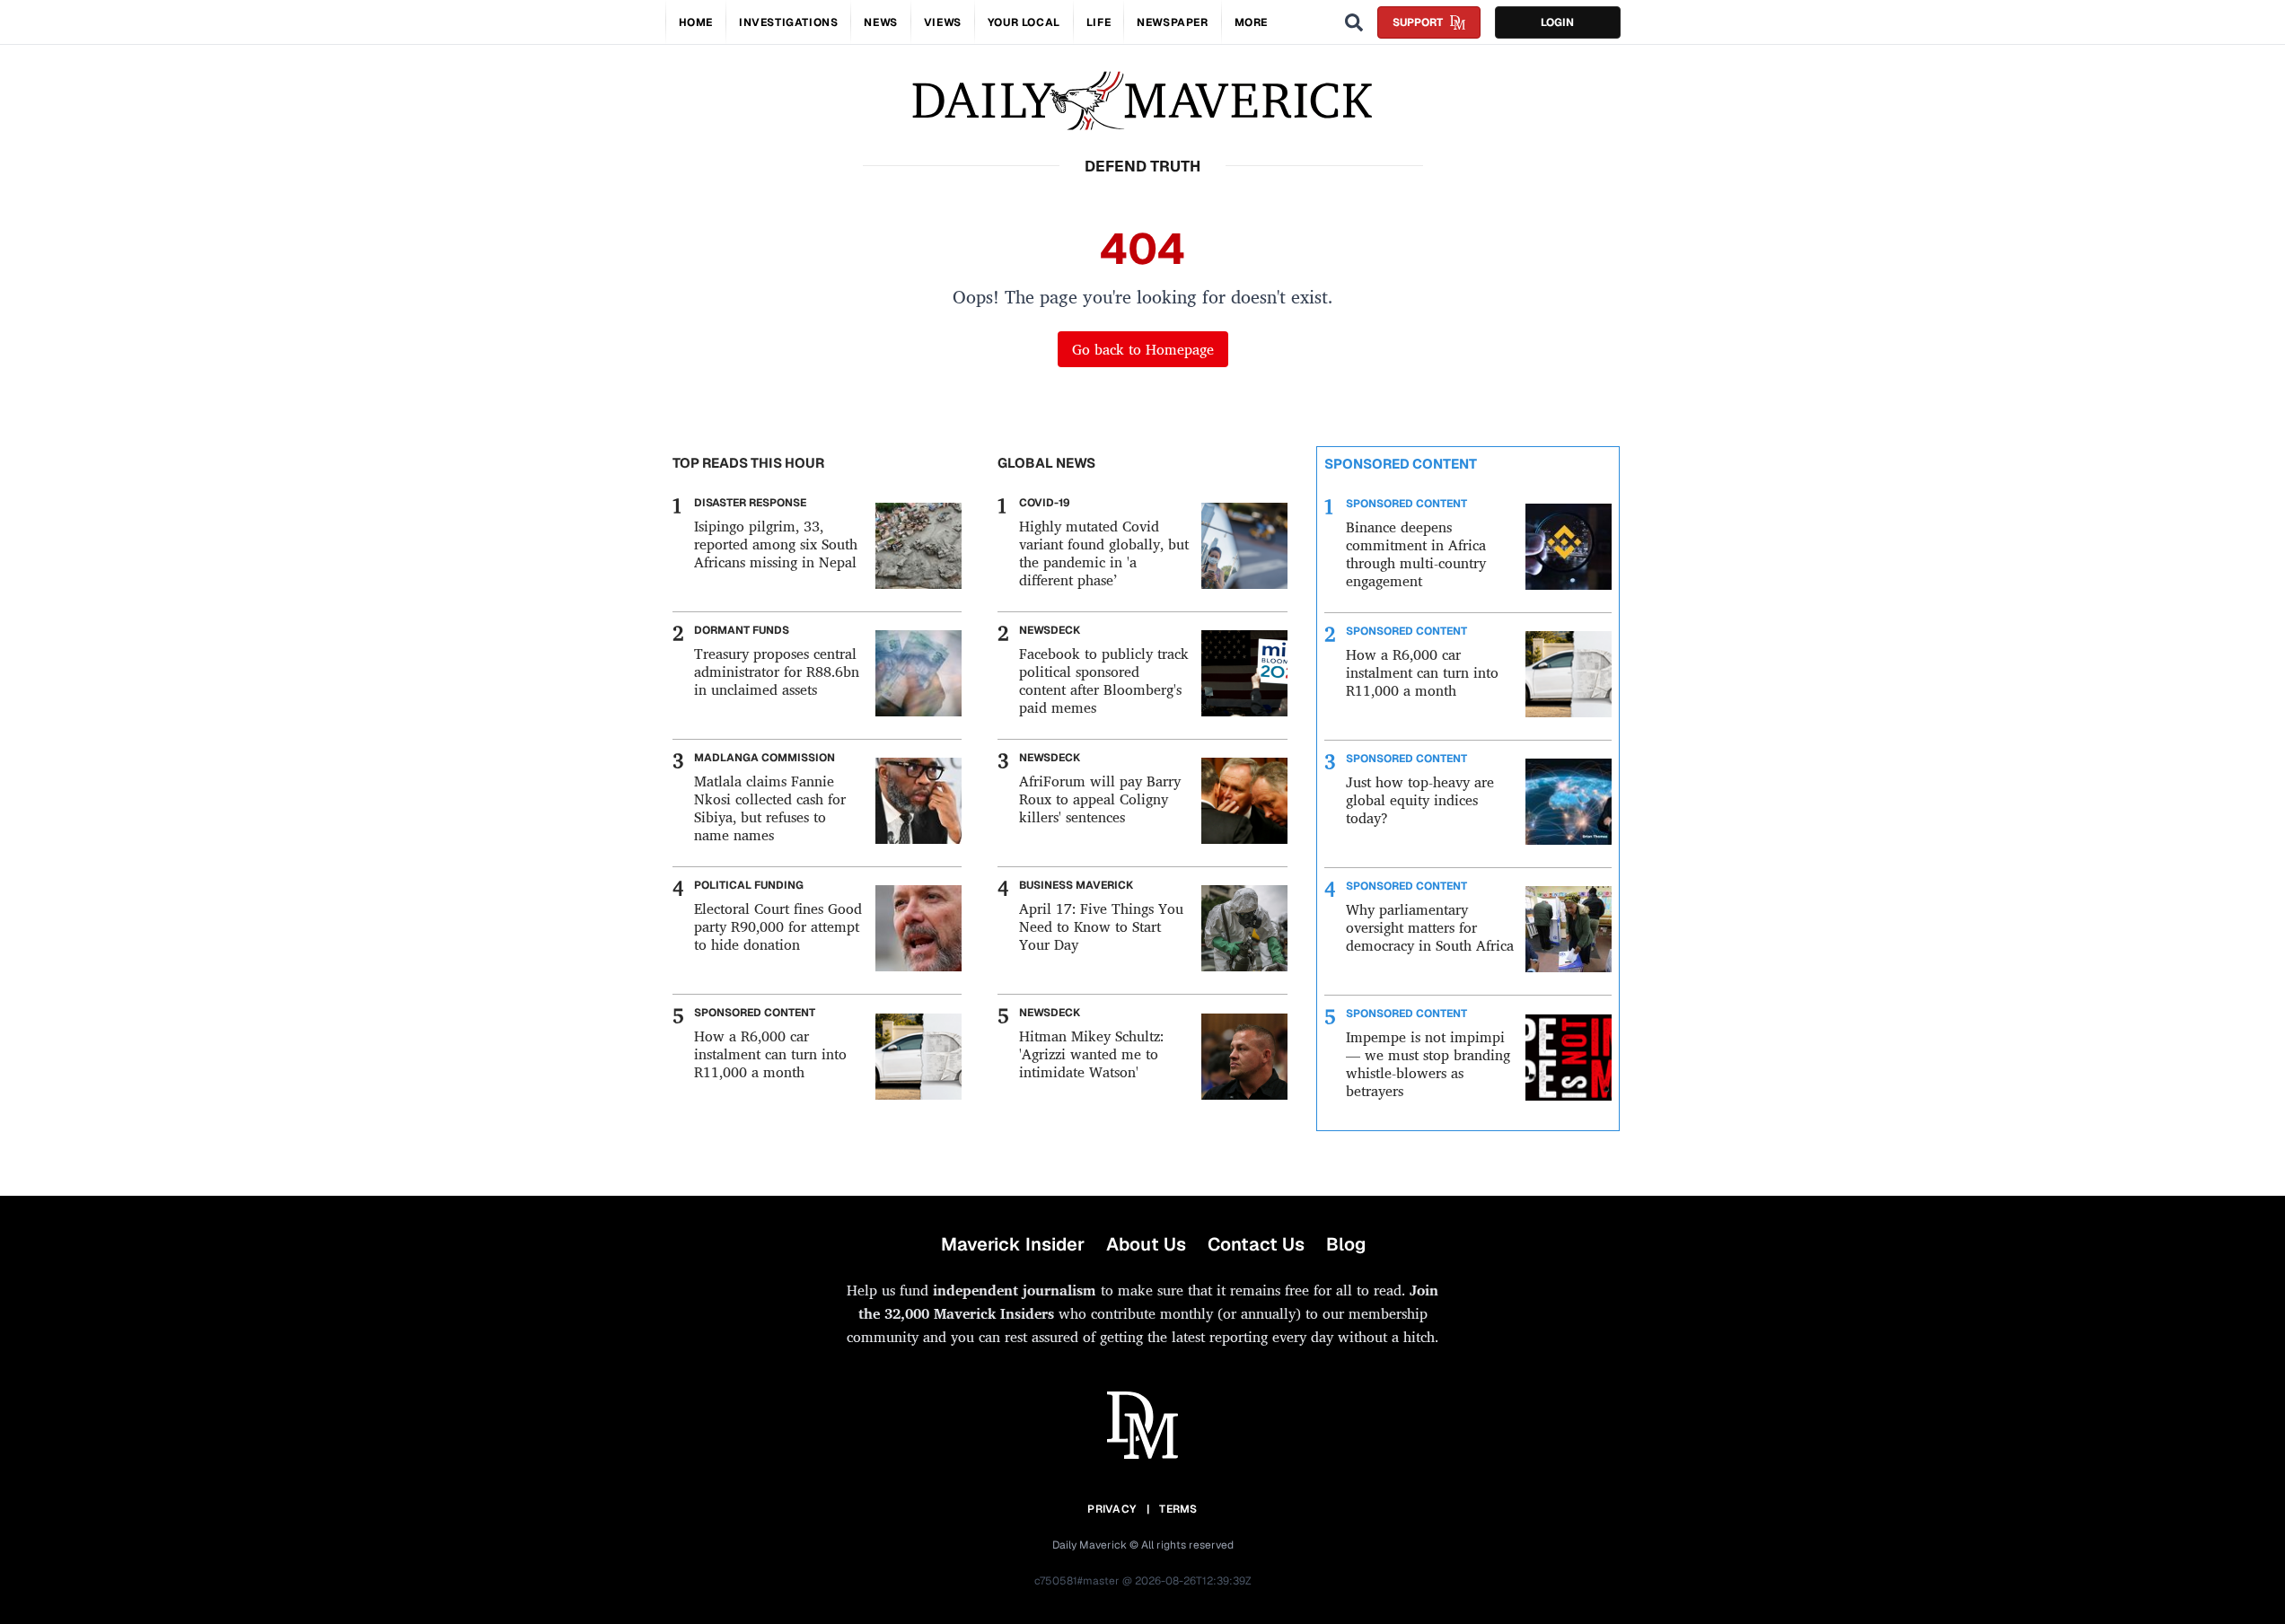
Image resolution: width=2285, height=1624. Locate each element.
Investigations (788, 22)
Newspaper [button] (1172, 22)
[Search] (1354, 22)
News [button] (880, 22)
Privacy (1112, 1509)
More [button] (1251, 22)
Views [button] (943, 22)
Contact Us (1256, 1244)
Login (1557, 22)
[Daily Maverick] (1142, 101)
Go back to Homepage (1143, 349)
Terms (1178, 1509)
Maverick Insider (1013, 1244)
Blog (1346, 1244)
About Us (1146, 1244)
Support (1418, 22)
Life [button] (1099, 22)
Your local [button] (1024, 22)
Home (696, 22)
